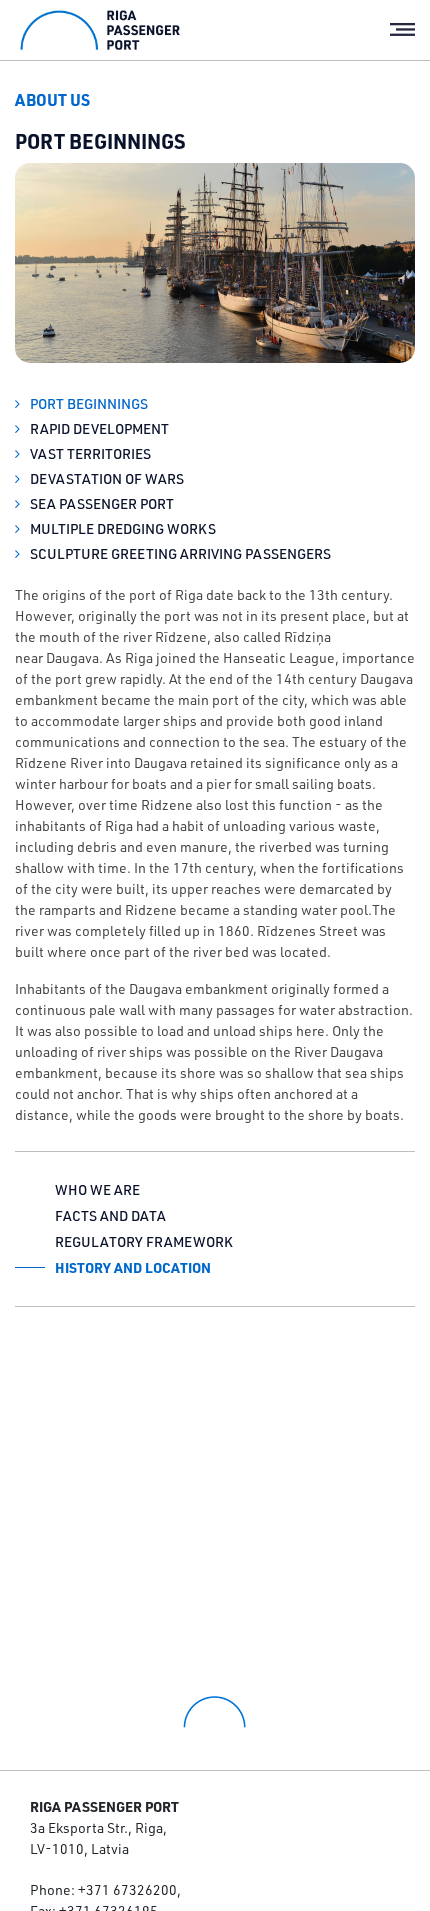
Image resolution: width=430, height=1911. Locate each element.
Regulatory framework (144, 1242)
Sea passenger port (100, 503)
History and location (133, 1268)
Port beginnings (87, 403)
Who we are (97, 1190)
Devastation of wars (105, 478)
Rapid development (98, 428)
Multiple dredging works (121, 528)
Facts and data (110, 1216)
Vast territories (89, 453)
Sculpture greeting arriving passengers (179, 553)
